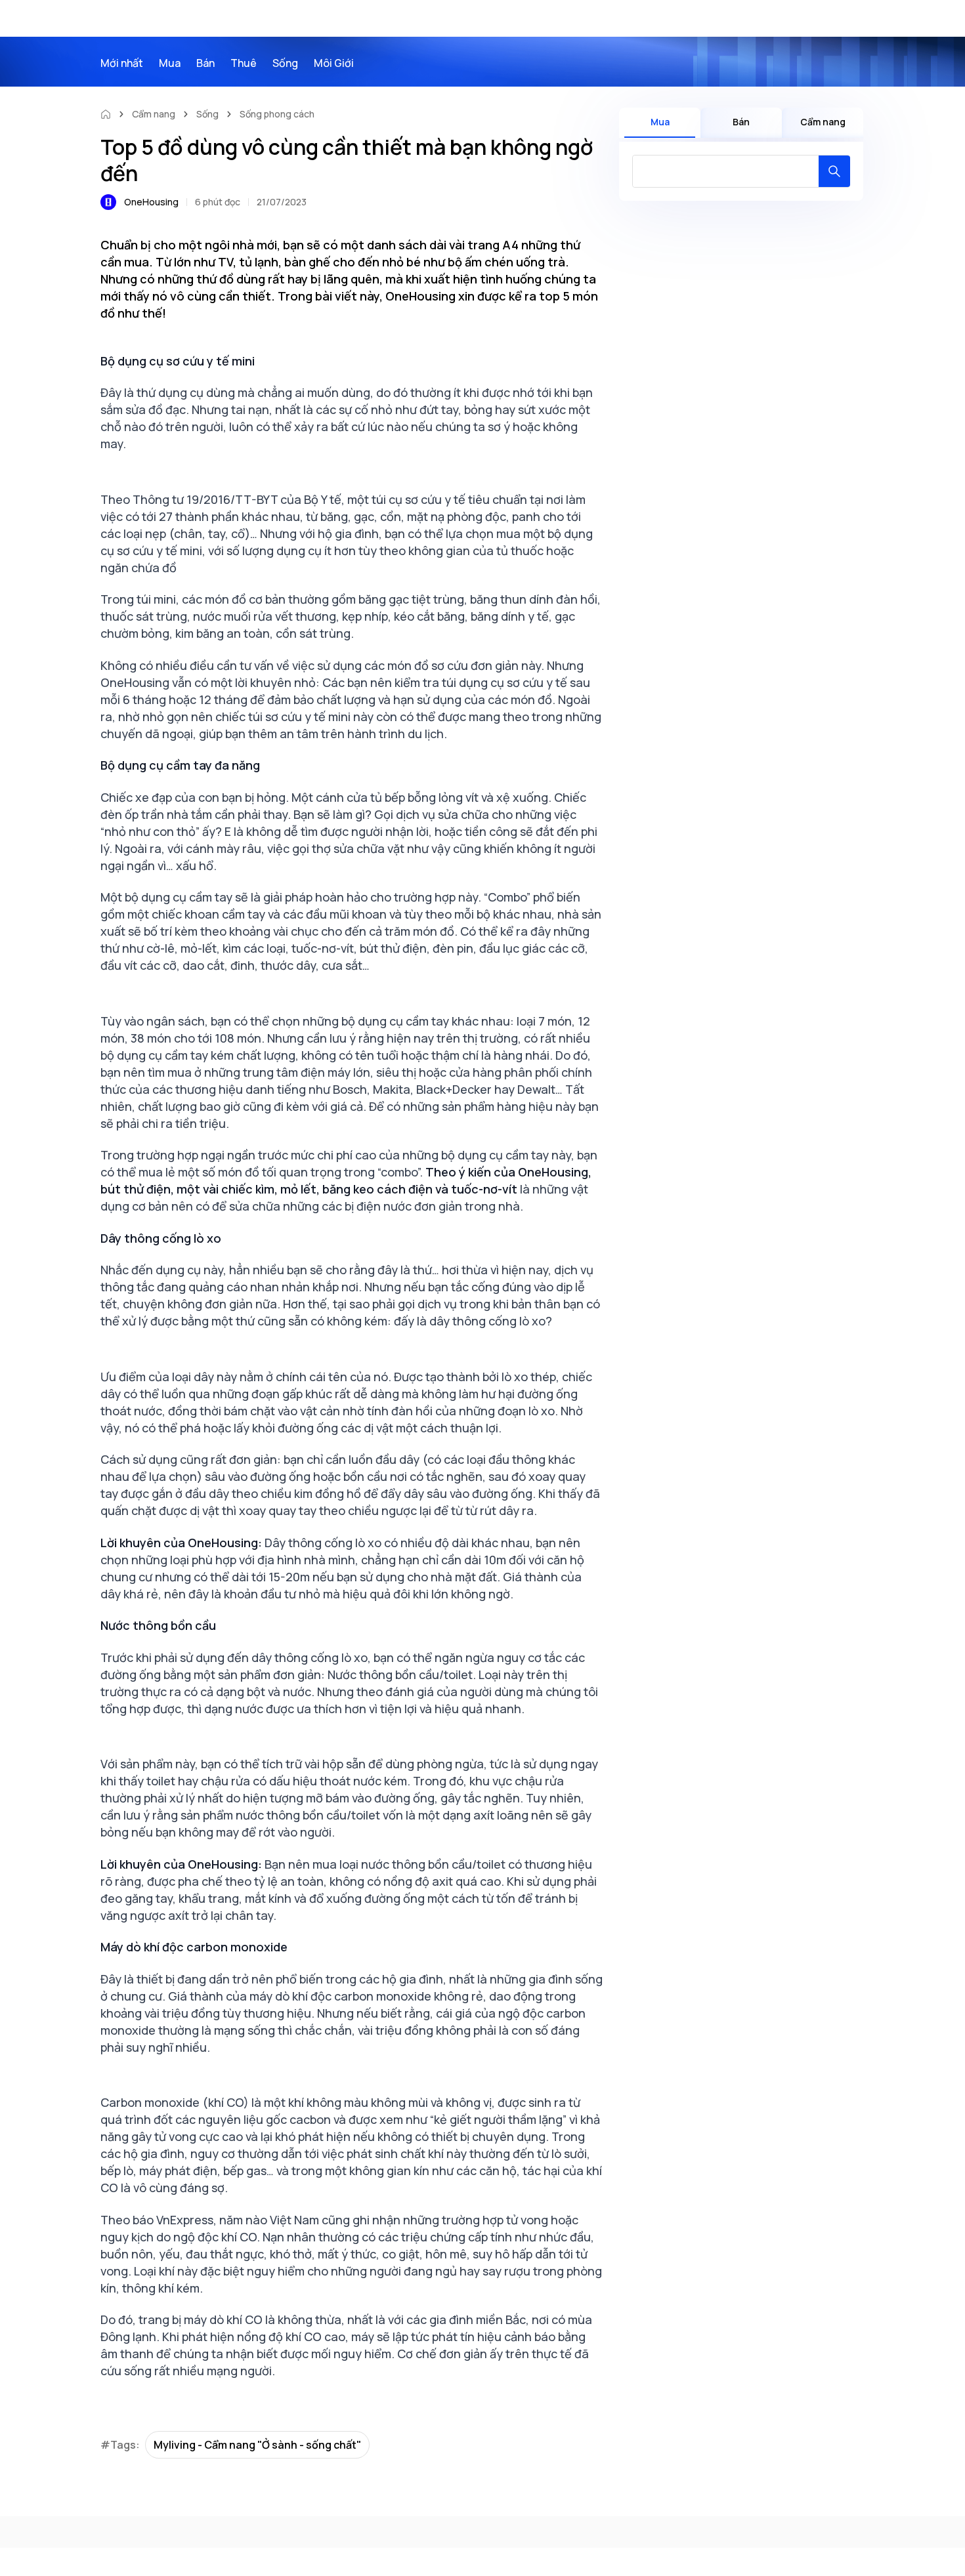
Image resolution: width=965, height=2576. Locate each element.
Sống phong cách (277, 114)
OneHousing (151, 202)
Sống (207, 114)
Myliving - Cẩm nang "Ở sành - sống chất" (257, 2445)
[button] (834, 171)
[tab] (660, 123)
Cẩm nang (154, 114)
